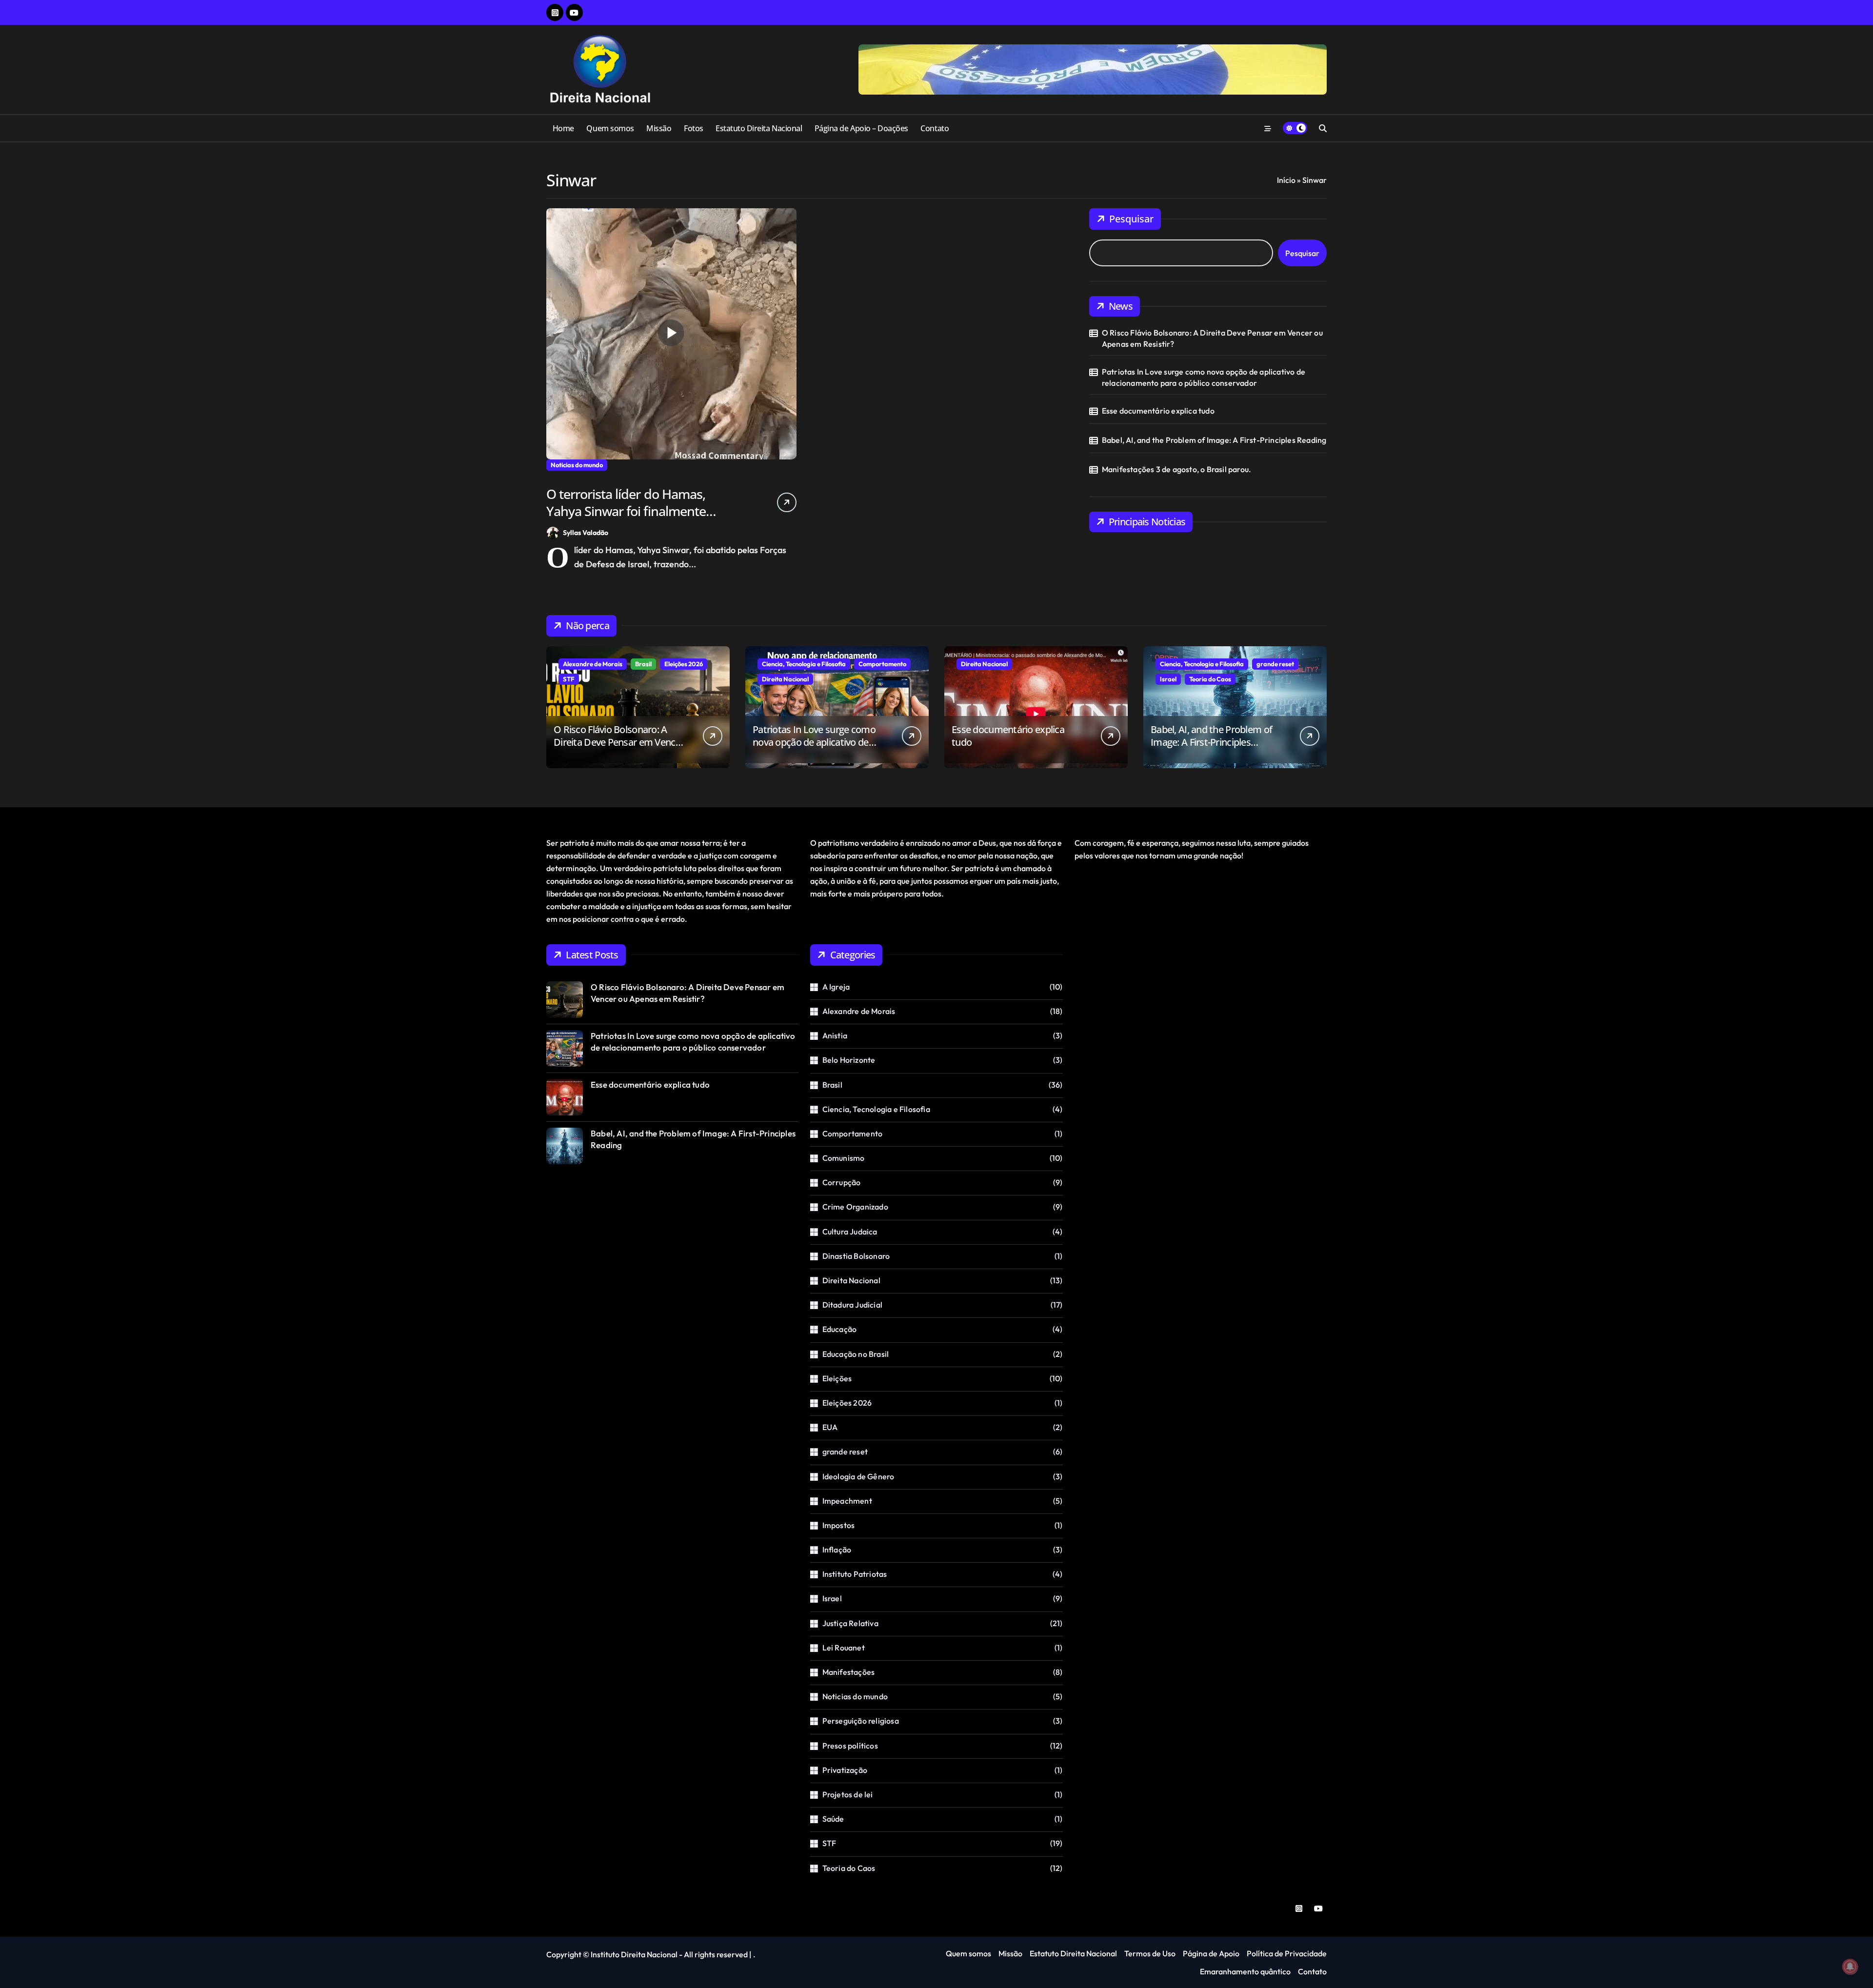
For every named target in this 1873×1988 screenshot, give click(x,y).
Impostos (839, 1525)
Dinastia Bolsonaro (856, 1256)
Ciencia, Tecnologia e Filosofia (804, 664)
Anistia (835, 1035)
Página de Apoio (1211, 1953)
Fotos (694, 128)
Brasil (643, 664)
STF (569, 679)
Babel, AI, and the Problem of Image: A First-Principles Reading (1214, 440)
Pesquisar (1131, 219)
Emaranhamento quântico (1245, 1971)
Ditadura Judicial (852, 1305)
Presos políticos (850, 1746)
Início (1286, 180)
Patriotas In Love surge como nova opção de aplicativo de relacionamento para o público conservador (1204, 377)
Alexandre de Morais (593, 664)
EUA (830, 1427)
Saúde (833, 1819)
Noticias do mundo (577, 465)
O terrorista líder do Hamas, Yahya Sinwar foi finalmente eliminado (626, 511)
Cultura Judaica (850, 1232)
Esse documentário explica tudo (1158, 411)
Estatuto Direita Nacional (759, 128)
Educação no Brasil (856, 1354)
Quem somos (610, 128)
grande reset (1275, 664)
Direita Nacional (785, 679)
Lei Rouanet (844, 1648)
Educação (840, 1329)
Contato (935, 128)
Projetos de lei (848, 1794)
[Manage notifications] (1850, 1967)
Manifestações (849, 1672)
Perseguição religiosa (861, 1721)
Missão (659, 128)
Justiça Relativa (850, 1623)
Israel (1168, 679)
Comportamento (882, 664)
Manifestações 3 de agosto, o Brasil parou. (1176, 469)
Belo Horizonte (849, 1060)
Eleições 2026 (684, 664)
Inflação (837, 1550)
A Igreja (836, 987)
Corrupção (842, 1182)
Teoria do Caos (1210, 679)
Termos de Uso (1150, 1953)
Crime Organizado (855, 1207)
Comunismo (844, 1158)
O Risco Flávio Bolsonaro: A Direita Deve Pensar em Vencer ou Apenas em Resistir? (1212, 338)
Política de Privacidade (1287, 1953)
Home (563, 128)
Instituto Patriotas (855, 1574)
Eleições (837, 1378)
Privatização (845, 1770)
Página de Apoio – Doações (861, 128)
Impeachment (847, 1501)
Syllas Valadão (586, 533)
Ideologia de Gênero (858, 1476)
